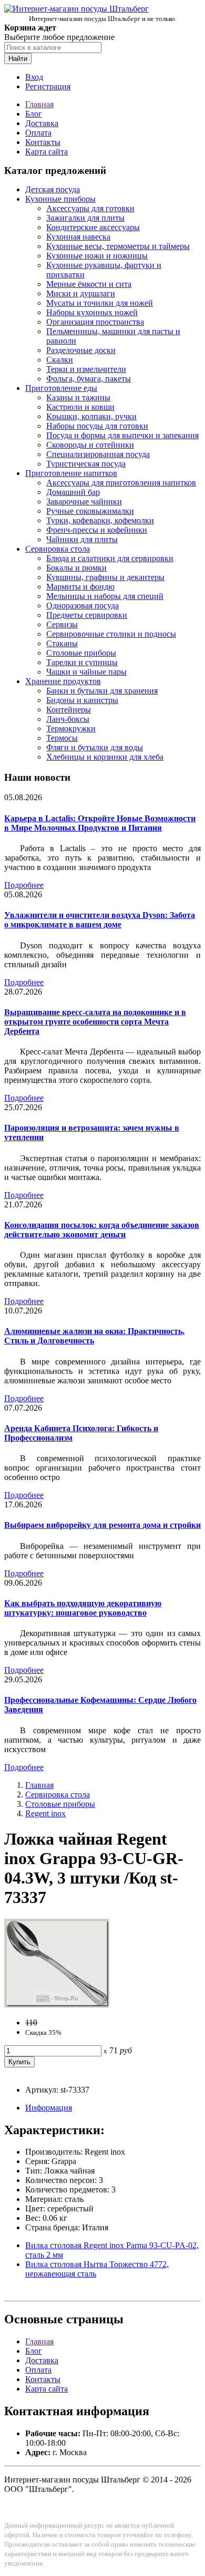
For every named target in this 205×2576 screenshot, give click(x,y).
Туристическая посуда (86, 464)
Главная (39, 104)
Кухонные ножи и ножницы (97, 256)
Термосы (62, 738)
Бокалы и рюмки (76, 568)
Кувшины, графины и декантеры (105, 577)
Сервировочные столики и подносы (111, 634)
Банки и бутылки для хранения (102, 691)
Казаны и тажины (78, 397)
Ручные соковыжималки (90, 511)
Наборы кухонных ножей (92, 312)
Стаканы (62, 643)
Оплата (38, 133)
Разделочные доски (81, 350)
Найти (18, 59)
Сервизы (62, 624)
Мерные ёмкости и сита (89, 284)
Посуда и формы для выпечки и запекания (122, 435)
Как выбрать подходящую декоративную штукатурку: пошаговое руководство (83, 1608)
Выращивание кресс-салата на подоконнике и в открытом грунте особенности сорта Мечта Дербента (95, 1022)
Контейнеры (69, 710)
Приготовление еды (61, 388)
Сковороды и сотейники (90, 445)
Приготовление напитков (71, 473)
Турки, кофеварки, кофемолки (100, 520)
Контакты (43, 142)
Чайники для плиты (82, 539)
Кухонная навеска (78, 237)
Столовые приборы (81, 653)
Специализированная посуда (98, 454)
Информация (49, 2108)
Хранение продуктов (63, 681)
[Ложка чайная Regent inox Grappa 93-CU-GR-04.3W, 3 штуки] (57, 2005)
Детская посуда (53, 189)
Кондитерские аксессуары (93, 227)
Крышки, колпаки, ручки (91, 416)
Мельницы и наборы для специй (105, 596)
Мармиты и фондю (80, 587)
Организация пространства (95, 322)
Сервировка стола (58, 549)
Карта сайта (47, 152)
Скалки (60, 360)
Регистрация (48, 86)
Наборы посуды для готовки (97, 426)
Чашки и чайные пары (86, 672)
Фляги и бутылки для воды (95, 747)
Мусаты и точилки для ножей (100, 303)
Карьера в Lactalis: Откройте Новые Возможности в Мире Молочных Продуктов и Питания (100, 823)
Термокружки (71, 728)
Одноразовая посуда (83, 606)
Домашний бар (73, 492)
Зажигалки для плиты (85, 218)
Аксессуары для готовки (90, 208)
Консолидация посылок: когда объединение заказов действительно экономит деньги (102, 1230)
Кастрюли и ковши (80, 407)
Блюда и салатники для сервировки (110, 558)
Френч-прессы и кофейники (97, 530)
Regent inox (45, 1813)
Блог (34, 114)
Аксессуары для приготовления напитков (121, 483)
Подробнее (24, 885)
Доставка (42, 123)
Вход (34, 77)
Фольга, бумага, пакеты (89, 379)
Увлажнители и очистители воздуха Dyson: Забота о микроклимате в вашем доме (100, 920)
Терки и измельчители (86, 369)
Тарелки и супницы (82, 662)
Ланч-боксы (68, 719)
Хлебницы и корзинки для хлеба (105, 757)
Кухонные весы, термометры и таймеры (118, 246)
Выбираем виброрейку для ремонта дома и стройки (102, 1525)
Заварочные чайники (84, 501)
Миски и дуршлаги (81, 293)
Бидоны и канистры (82, 700)
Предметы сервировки (87, 615)
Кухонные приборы (60, 199)
